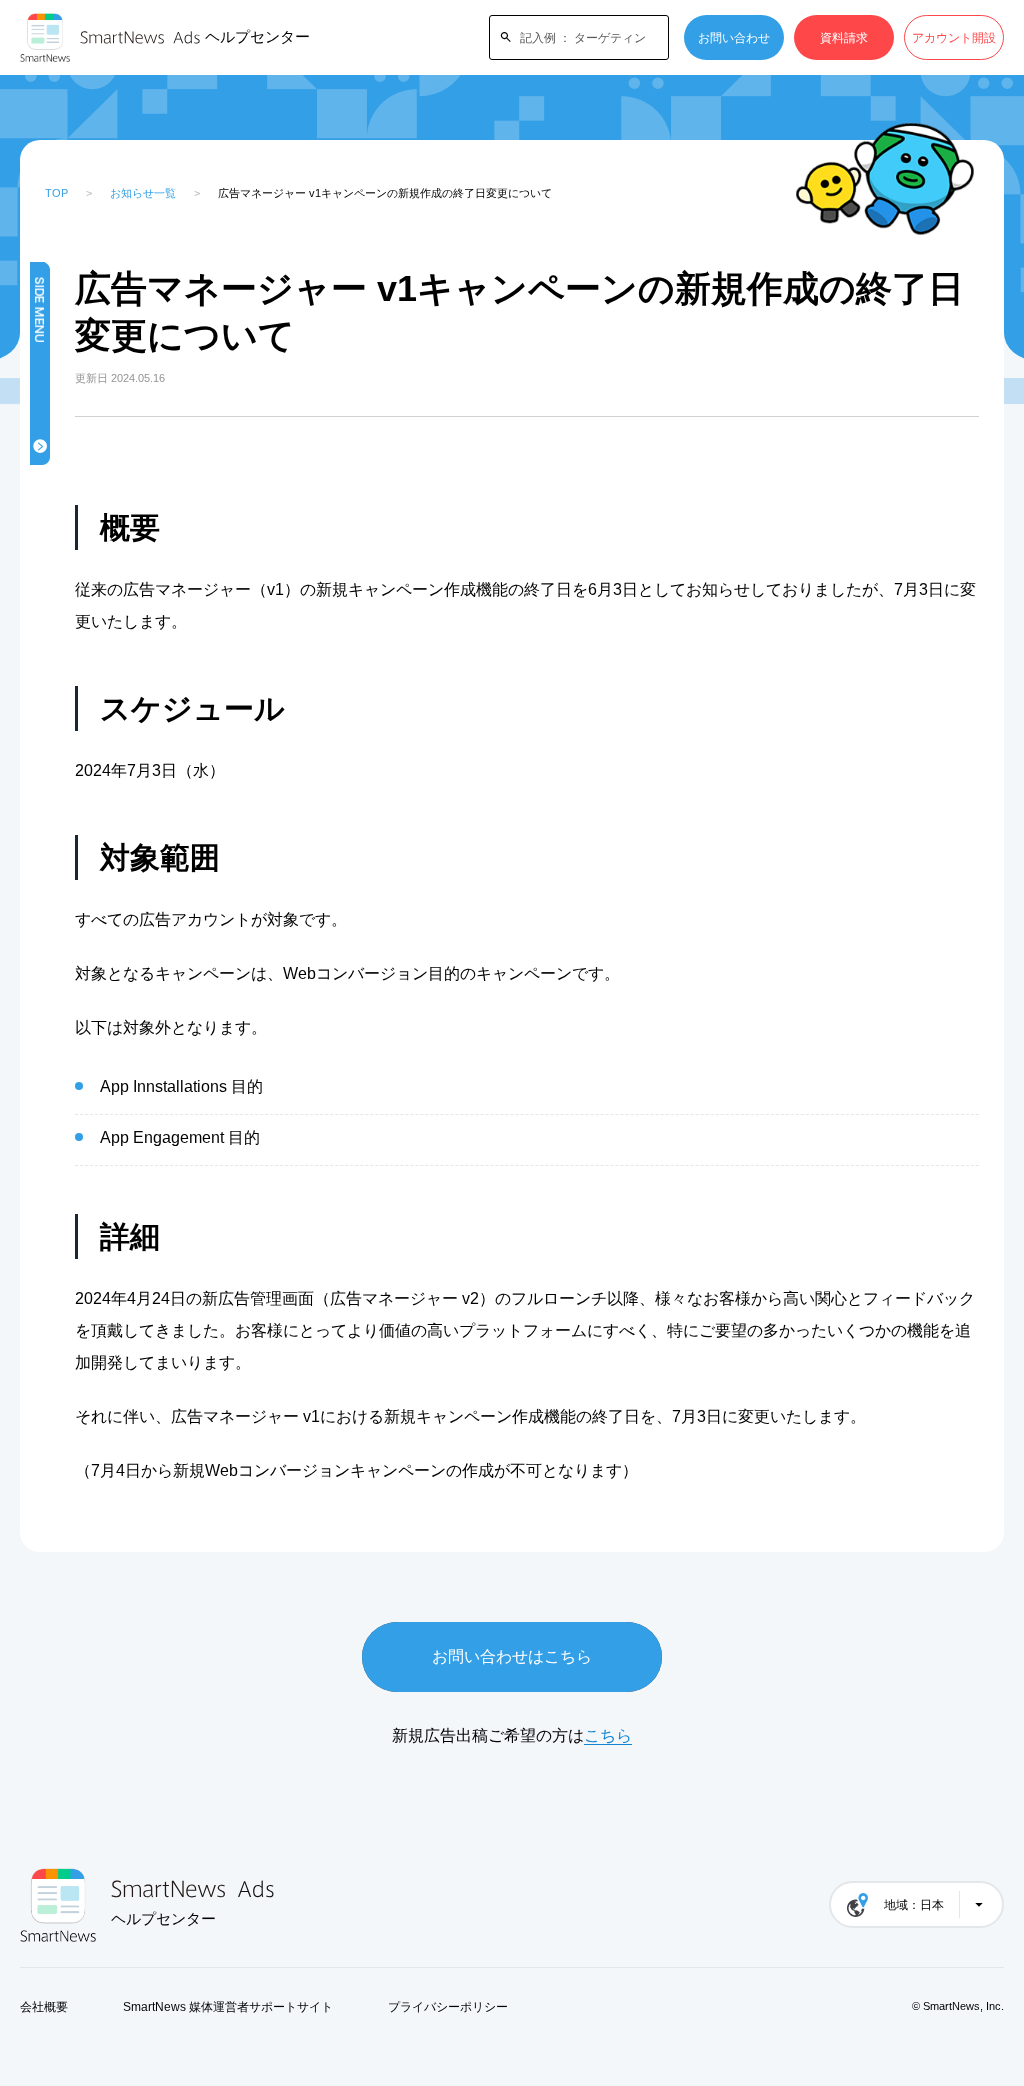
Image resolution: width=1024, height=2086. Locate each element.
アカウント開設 (954, 38)
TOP (56, 193)
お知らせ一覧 (143, 193)
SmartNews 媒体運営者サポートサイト (228, 2007)
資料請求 (844, 38)
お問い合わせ (734, 38)
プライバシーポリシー (448, 2007)
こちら (608, 1735)
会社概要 (44, 2007)
